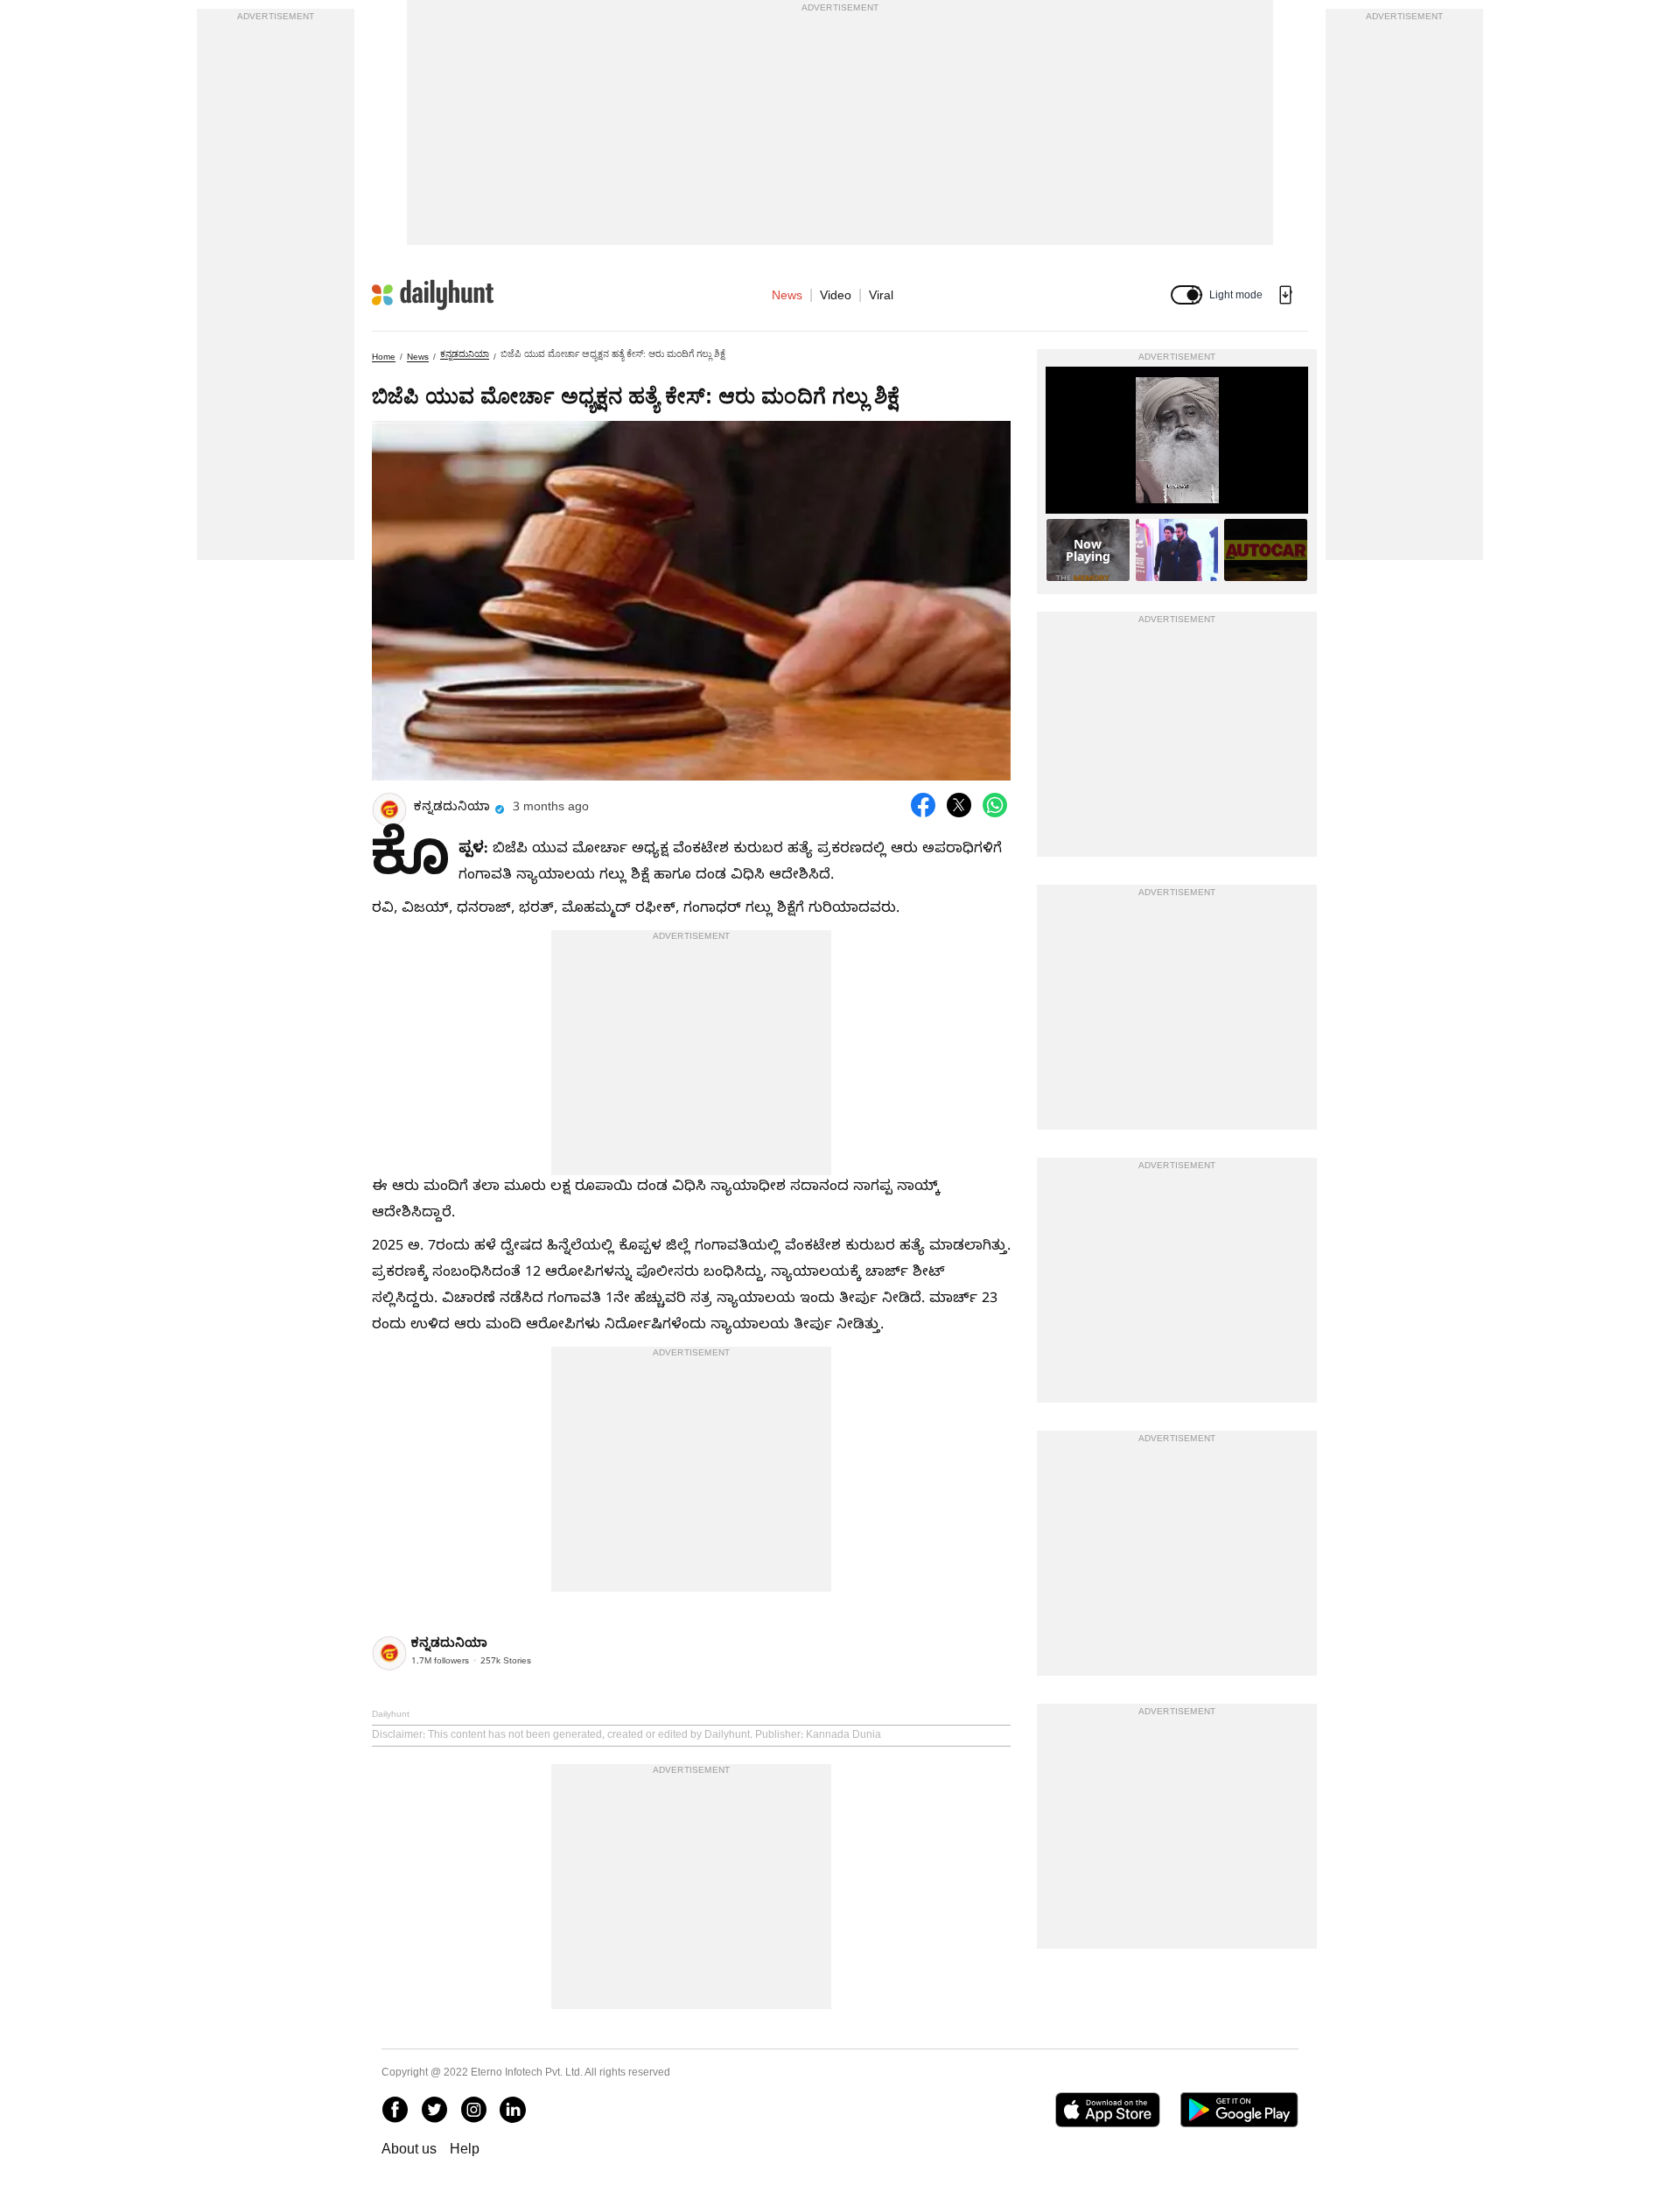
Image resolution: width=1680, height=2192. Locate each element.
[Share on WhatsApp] (995, 805)
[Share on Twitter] (959, 805)
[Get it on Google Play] (1239, 2110)
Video (836, 295)
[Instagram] (473, 2110)
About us (409, 2149)
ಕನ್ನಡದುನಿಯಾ (465, 354)
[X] (434, 2110)
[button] (1186, 295)
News (787, 295)
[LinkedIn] (513, 2110)
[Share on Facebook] (923, 805)
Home (384, 357)
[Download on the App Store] (1107, 2110)
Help (465, 2149)
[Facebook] (395, 2110)
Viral (881, 295)
